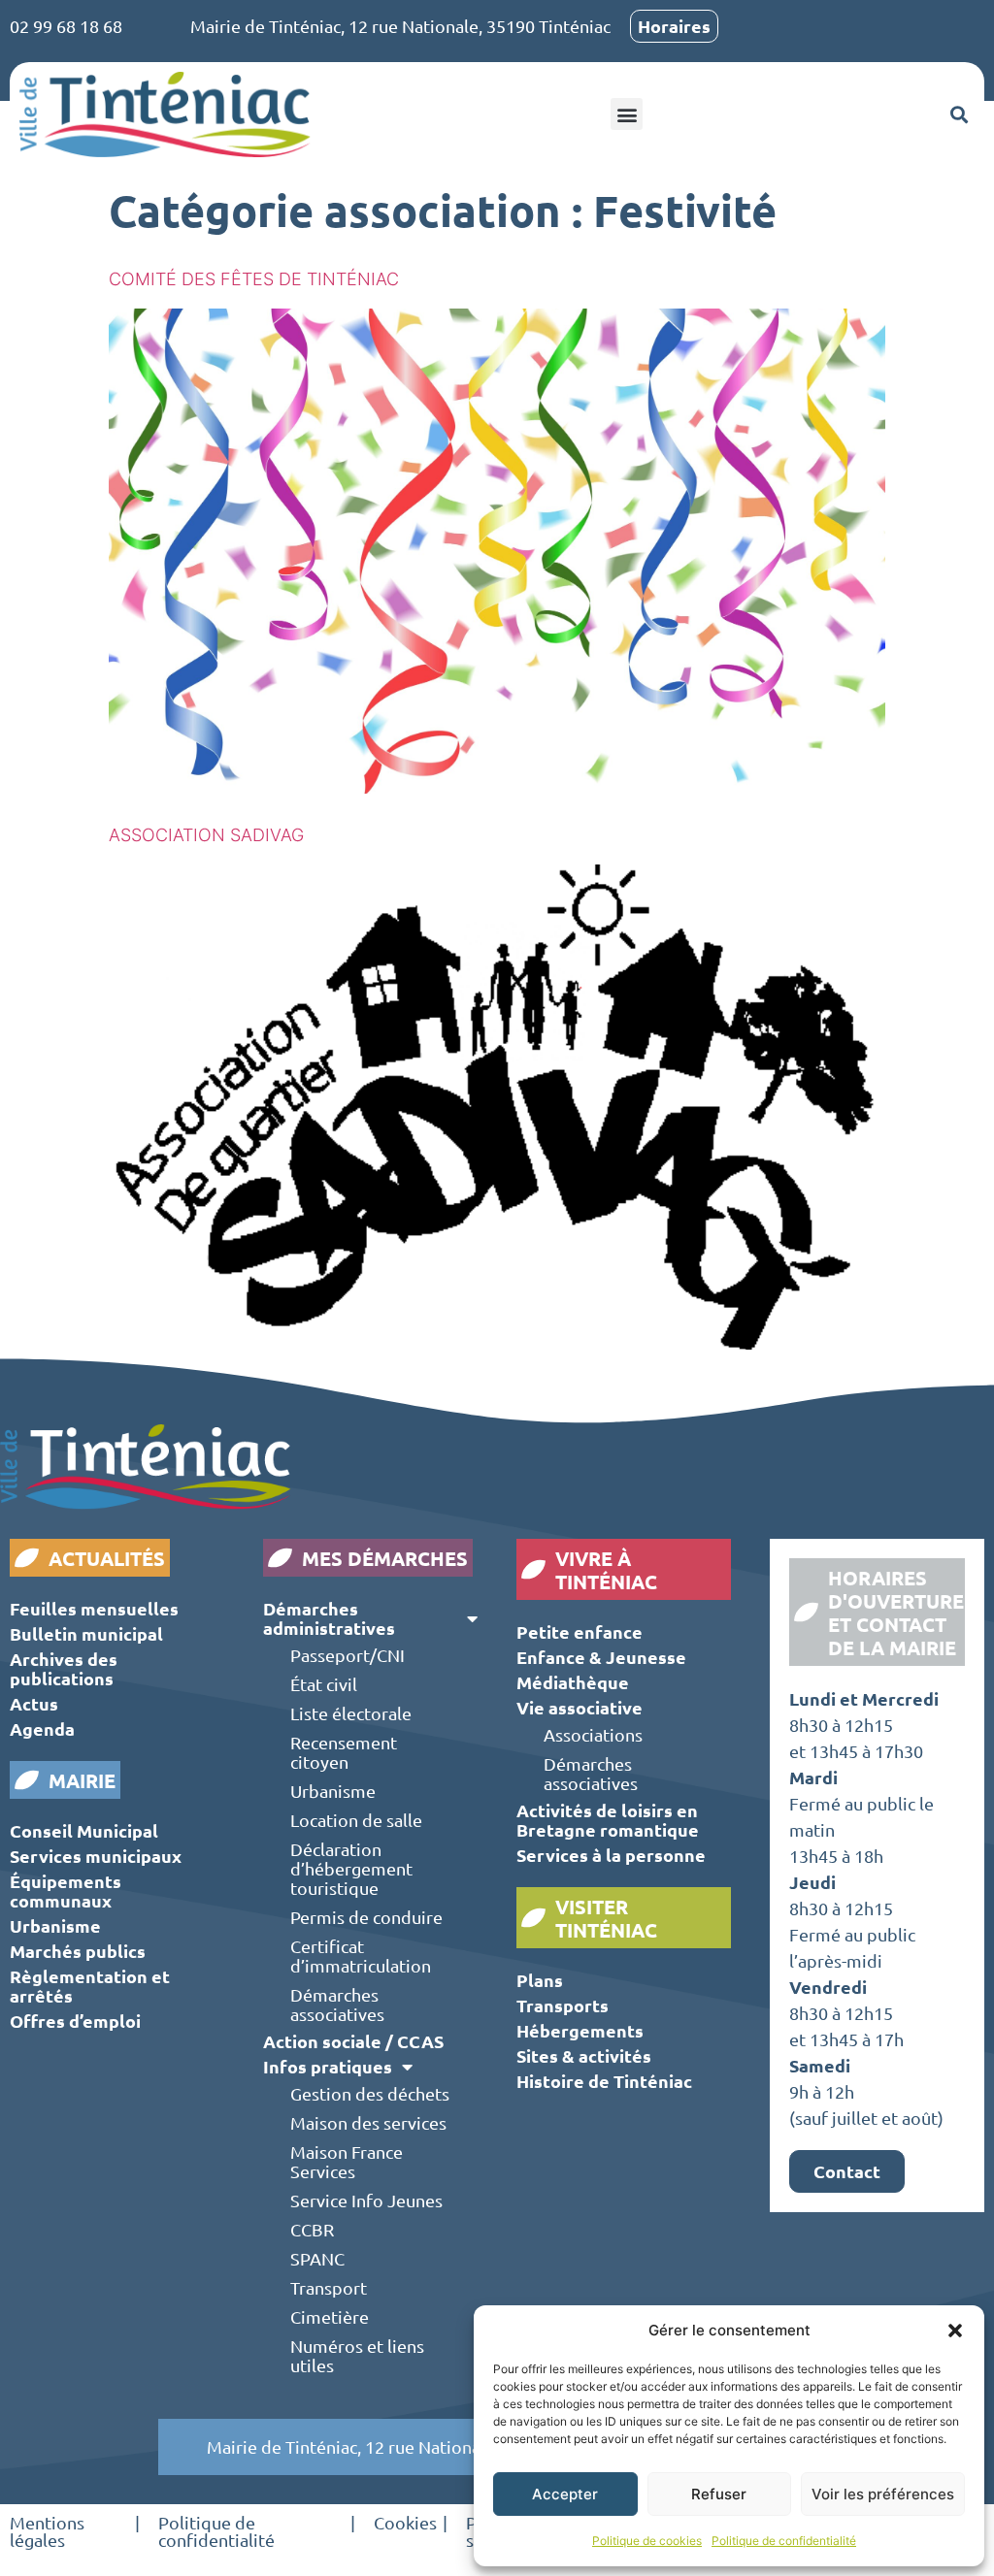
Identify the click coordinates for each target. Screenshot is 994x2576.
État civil (324, 1684)
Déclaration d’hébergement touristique (351, 1868)
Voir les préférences (883, 2494)
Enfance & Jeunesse (601, 1657)
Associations (593, 1734)
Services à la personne (611, 1855)
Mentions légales (47, 2531)
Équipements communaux (66, 1891)
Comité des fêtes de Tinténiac (254, 279)
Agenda (42, 1728)
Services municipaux (96, 1856)
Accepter (565, 2494)
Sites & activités (584, 2055)
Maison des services (368, 2122)
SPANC (317, 2258)
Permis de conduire (366, 1917)
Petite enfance (580, 1631)
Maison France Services (347, 2161)
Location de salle (356, 1820)
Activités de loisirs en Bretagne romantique (608, 1820)
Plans (540, 1980)
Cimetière (330, 2316)
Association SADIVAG (206, 835)
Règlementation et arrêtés (90, 1986)
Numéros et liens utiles (357, 2355)
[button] (955, 2331)
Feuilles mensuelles (94, 1608)
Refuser (719, 2494)
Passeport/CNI (348, 1655)
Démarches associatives (337, 2004)
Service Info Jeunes (366, 2200)
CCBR (312, 2229)
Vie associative (580, 1707)
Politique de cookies (647, 2541)
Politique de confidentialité (784, 2541)
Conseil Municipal (84, 1830)
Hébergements (580, 2030)
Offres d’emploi (75, 2021)
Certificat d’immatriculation (361, 1956)
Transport (329, 2287)
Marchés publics (78, 1951)
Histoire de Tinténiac (604, 2081)
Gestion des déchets (370, 2093)
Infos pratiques (328, 2066)
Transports (563, 2005)
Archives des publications (64, 1668)
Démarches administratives (329, 1618)
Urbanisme (55, 1925)
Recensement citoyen (344, 1752)
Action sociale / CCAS (353, 2041)
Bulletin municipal (86, 1633)
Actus (34, 1703)
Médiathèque (573, 1682)
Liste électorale (351, 1713)
